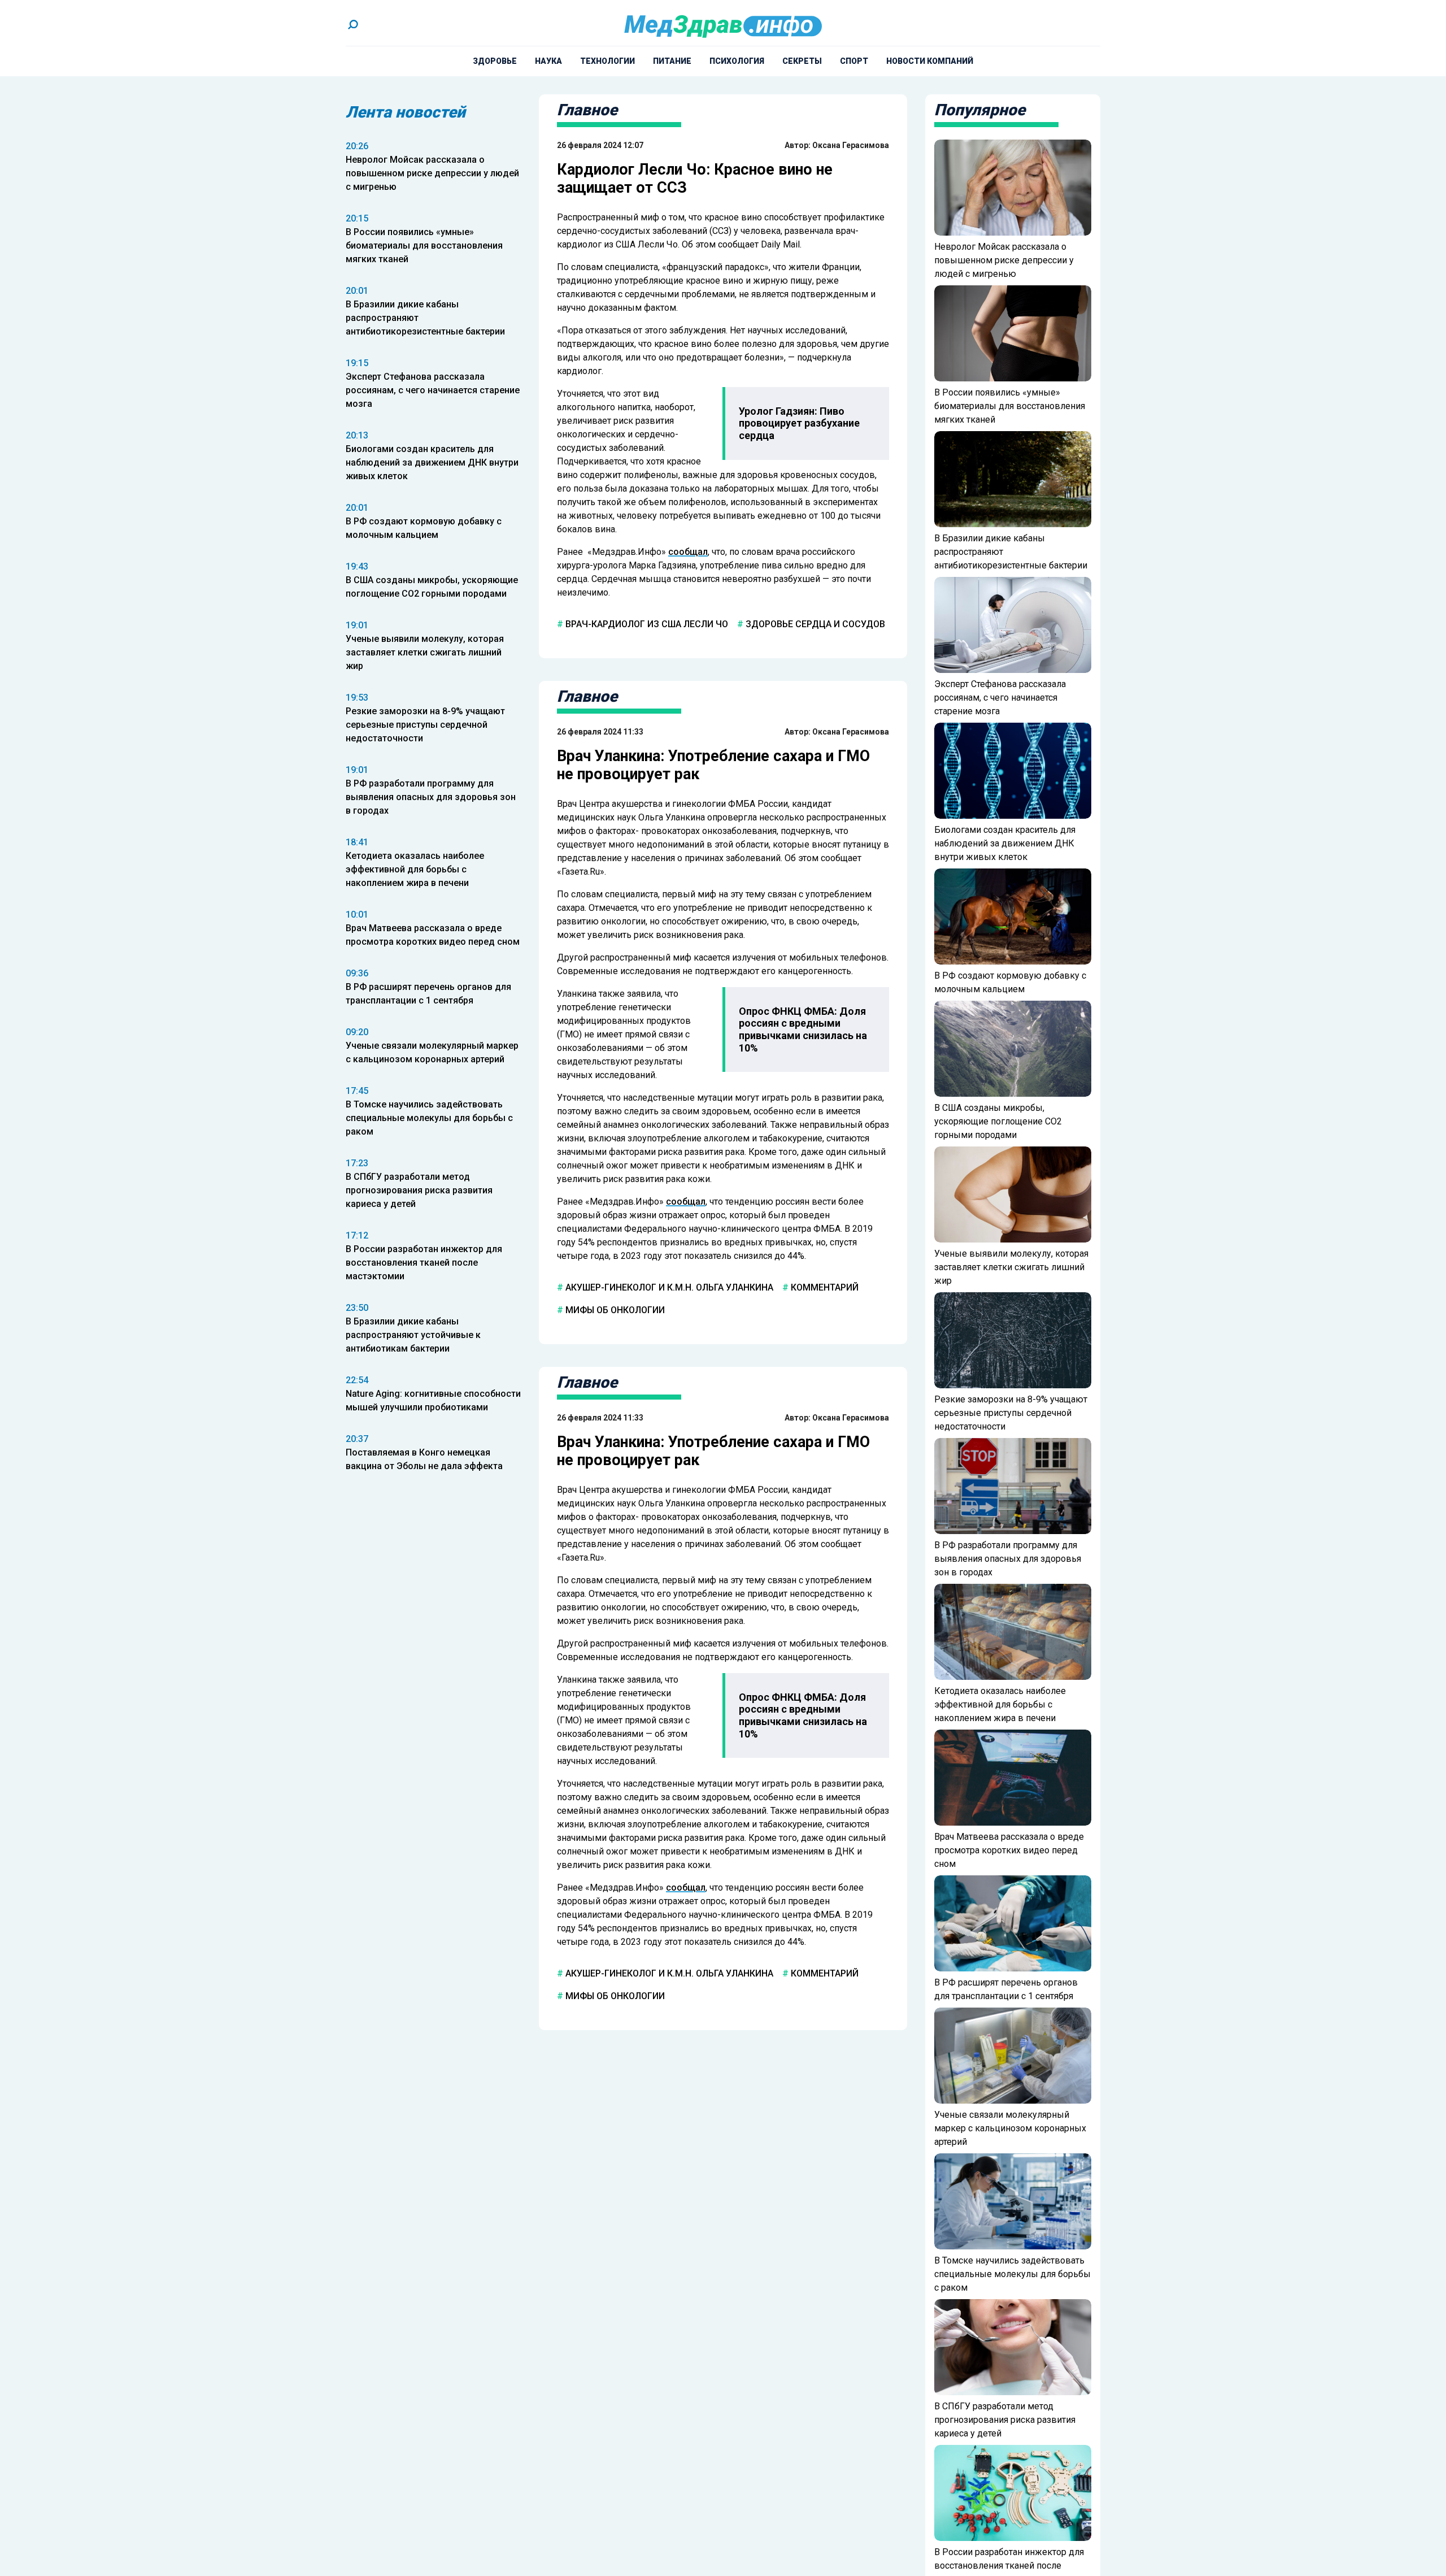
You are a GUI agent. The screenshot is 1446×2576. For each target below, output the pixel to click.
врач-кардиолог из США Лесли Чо (646, 624)
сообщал (688, 552)
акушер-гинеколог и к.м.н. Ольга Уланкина (668, 1287)
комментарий (824, 1287)
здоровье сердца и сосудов (814, 624)
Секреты (802, 61)
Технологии (607, 61)
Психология (737, 61)
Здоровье (495, 61)
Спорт (854, 61)
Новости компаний (930, 61)
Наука (548, 61)
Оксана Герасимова (851, 145)
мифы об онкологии (614, 1310)
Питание (672, 61)
